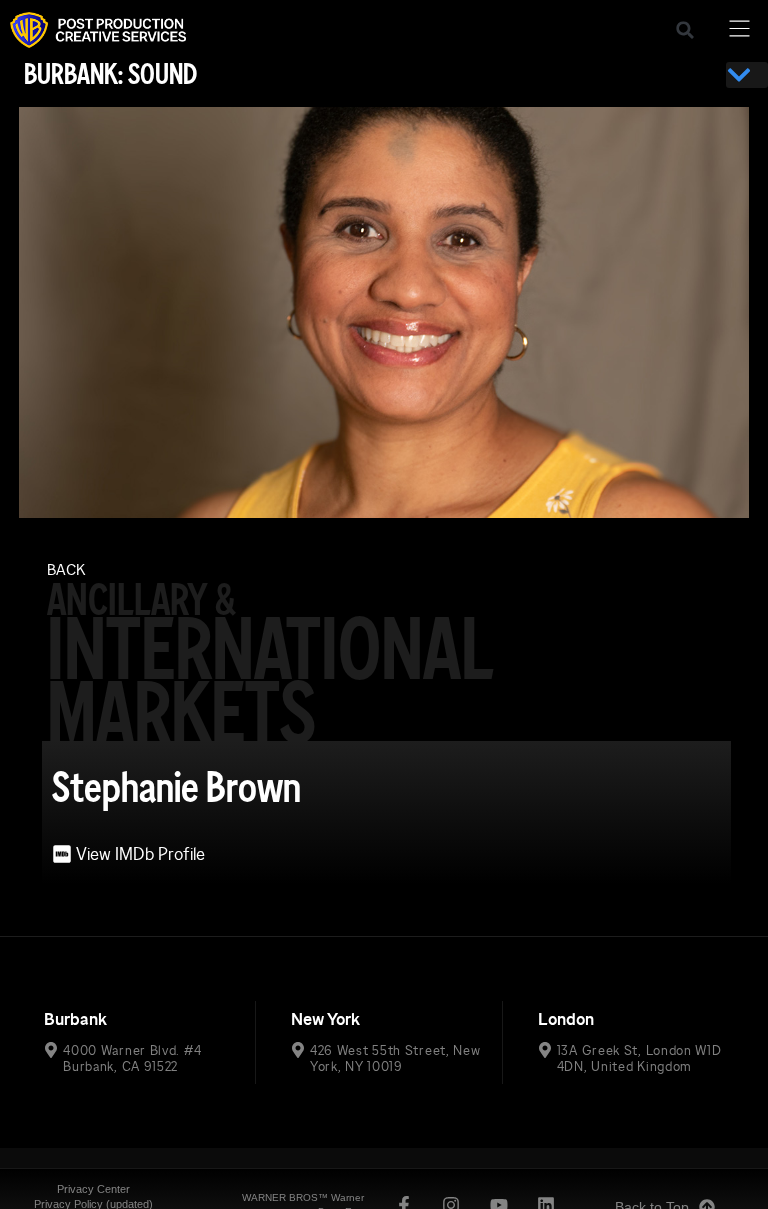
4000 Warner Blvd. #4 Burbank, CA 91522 (132, 1058)
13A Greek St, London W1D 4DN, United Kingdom (639, 1058)
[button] (685, 30)
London (566, 1019)
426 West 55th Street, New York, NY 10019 (395, 1058)
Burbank (75, 1019)
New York (325, 1019)
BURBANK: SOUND (110, 74)
